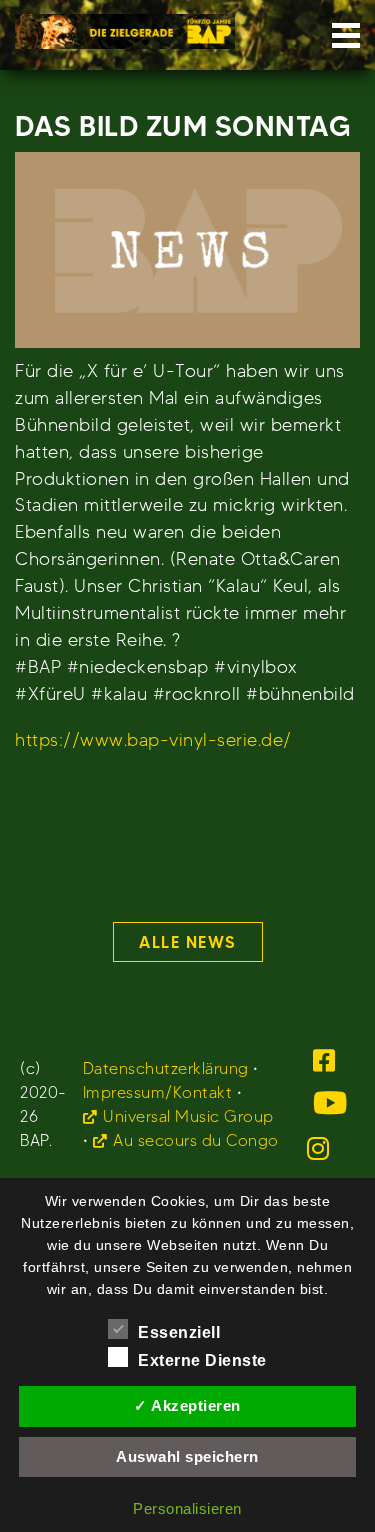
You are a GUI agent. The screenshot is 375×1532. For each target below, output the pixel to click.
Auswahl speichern (187, 1456)
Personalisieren (187, 1508)
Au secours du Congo (196, 1140)
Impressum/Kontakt (158, 1092)
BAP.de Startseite (125, 25)
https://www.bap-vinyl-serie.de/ (153, 739)
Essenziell (179, 1332)
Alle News (187, 942)
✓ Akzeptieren (187, 1405)
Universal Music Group (188, 1116)
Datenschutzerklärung (166, 1068)
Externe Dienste (202, 1360)
